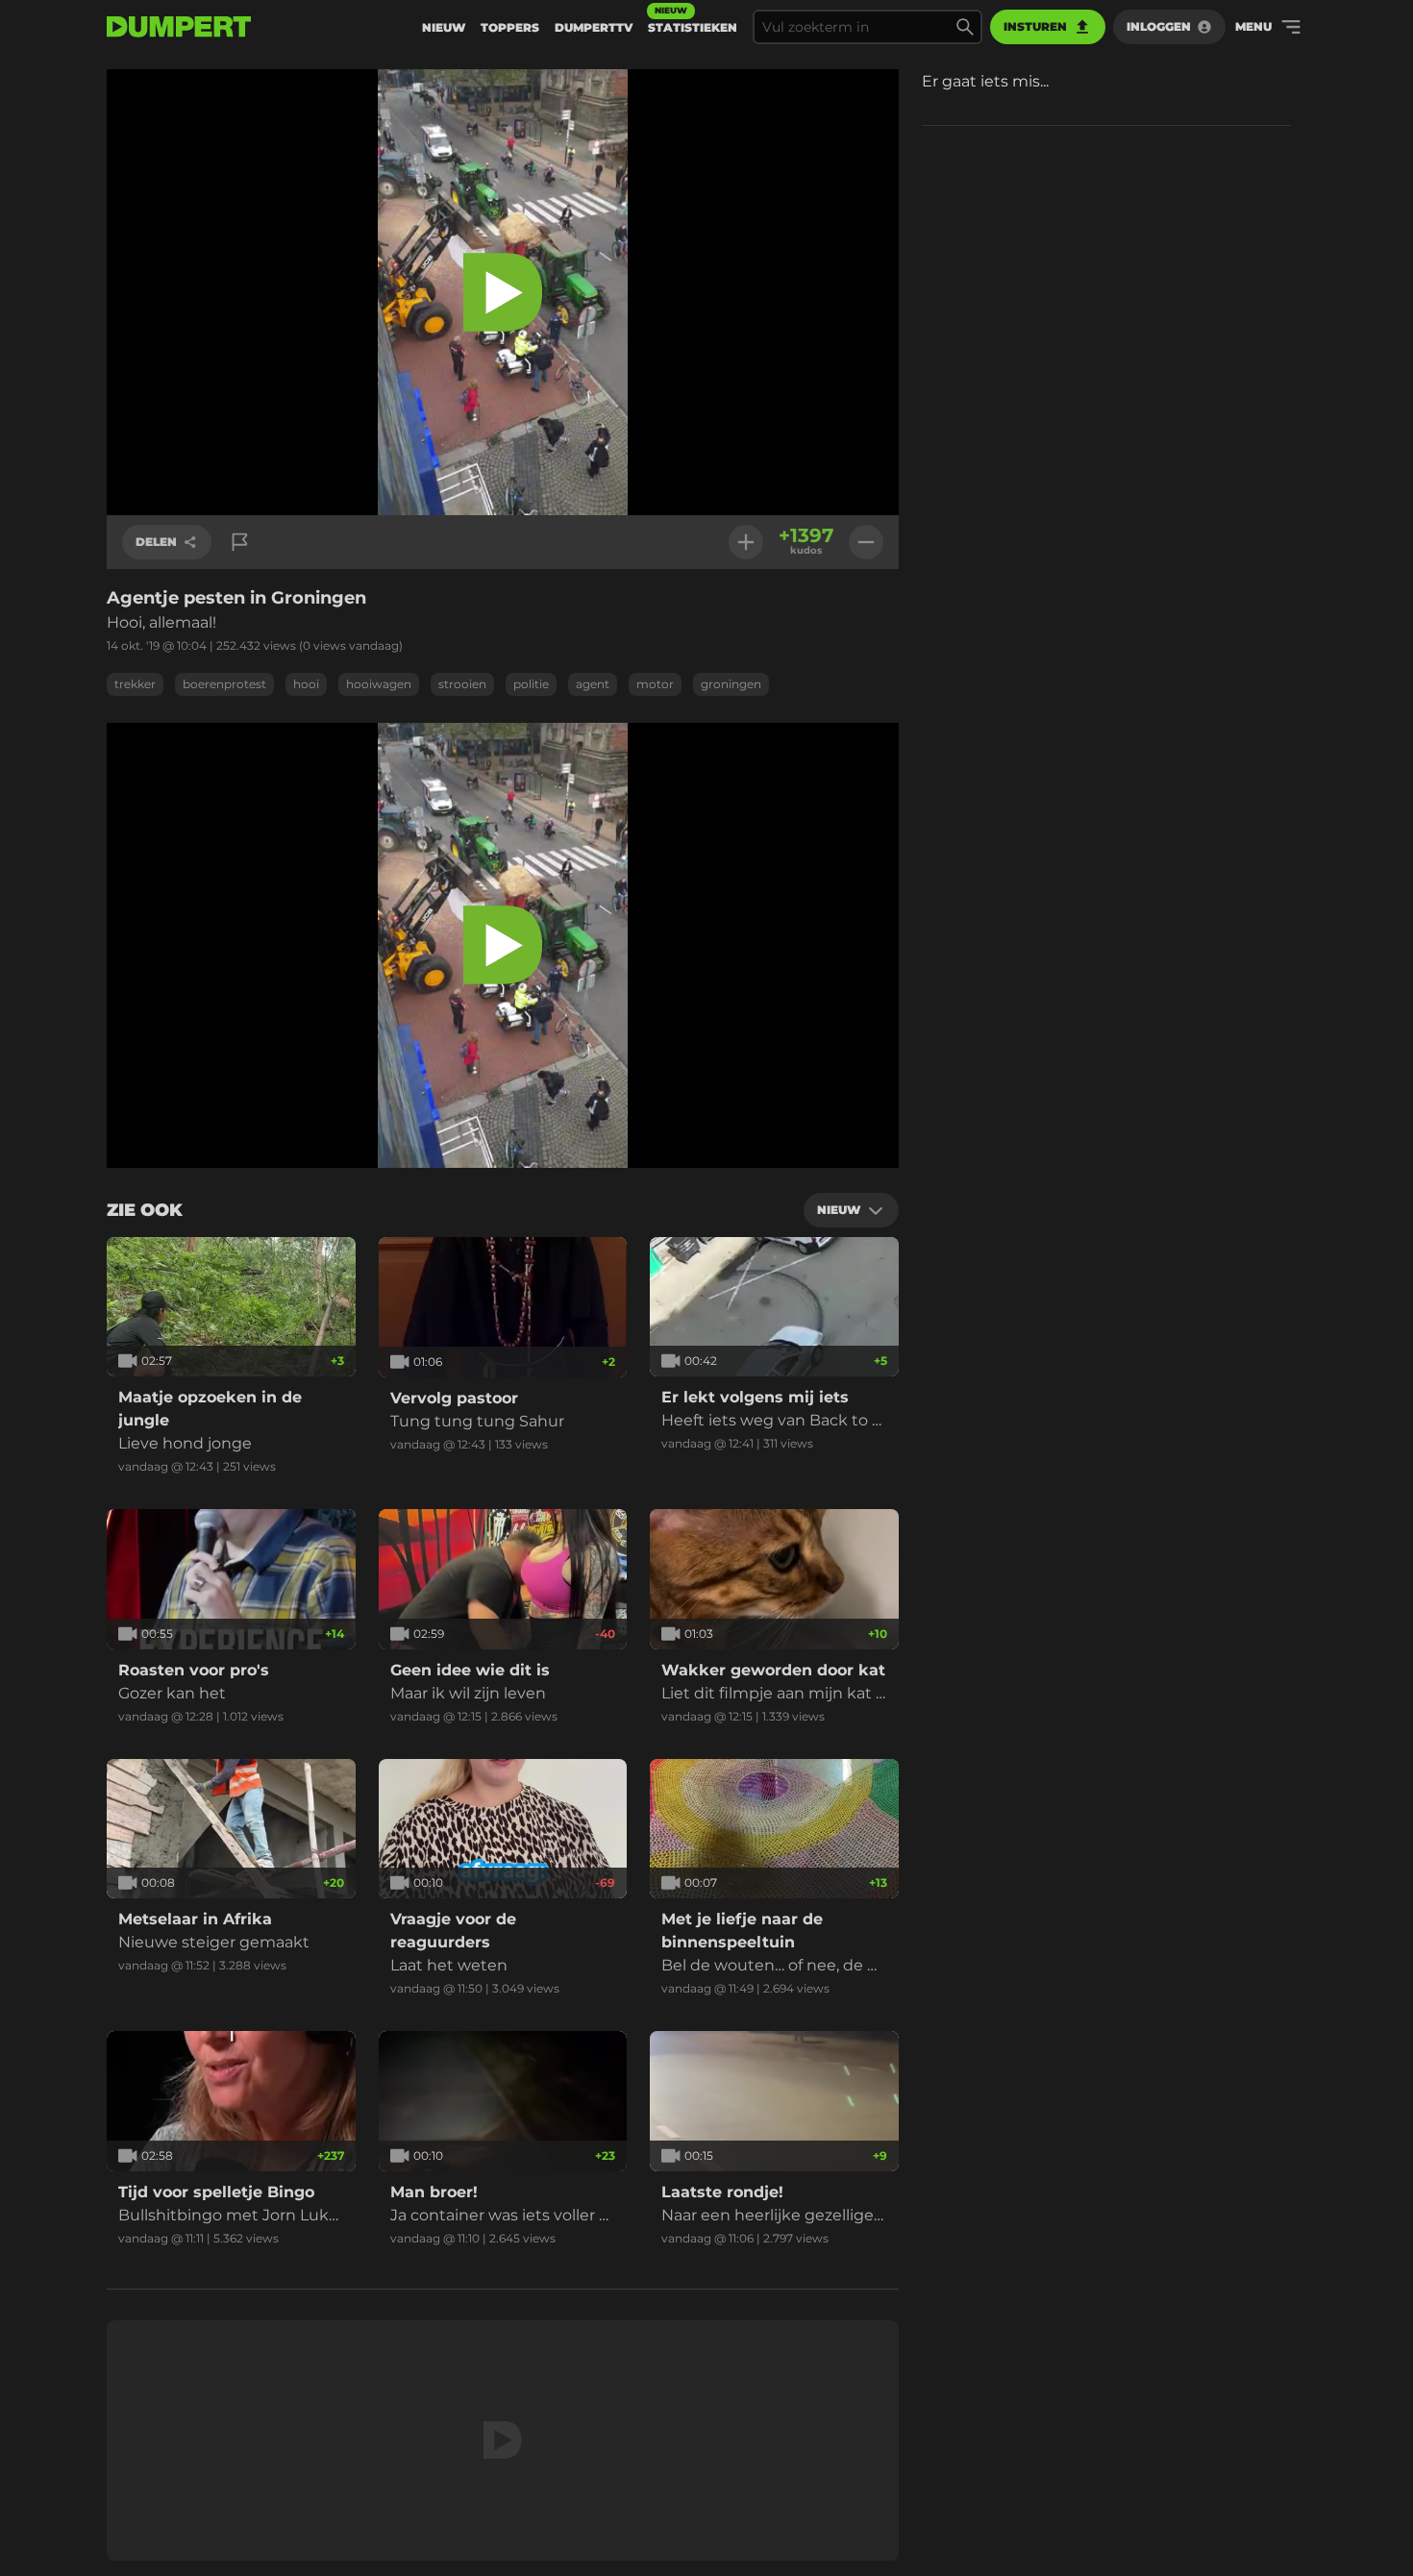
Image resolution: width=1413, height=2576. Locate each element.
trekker (135, 684)
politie (531, 684)
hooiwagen (379, 684)
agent (593, 684)
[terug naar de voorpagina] (179, 27)
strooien (462, 684)
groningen (731, 684)
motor (655, 684)
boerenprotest (224, 684)
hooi (306, 684)
